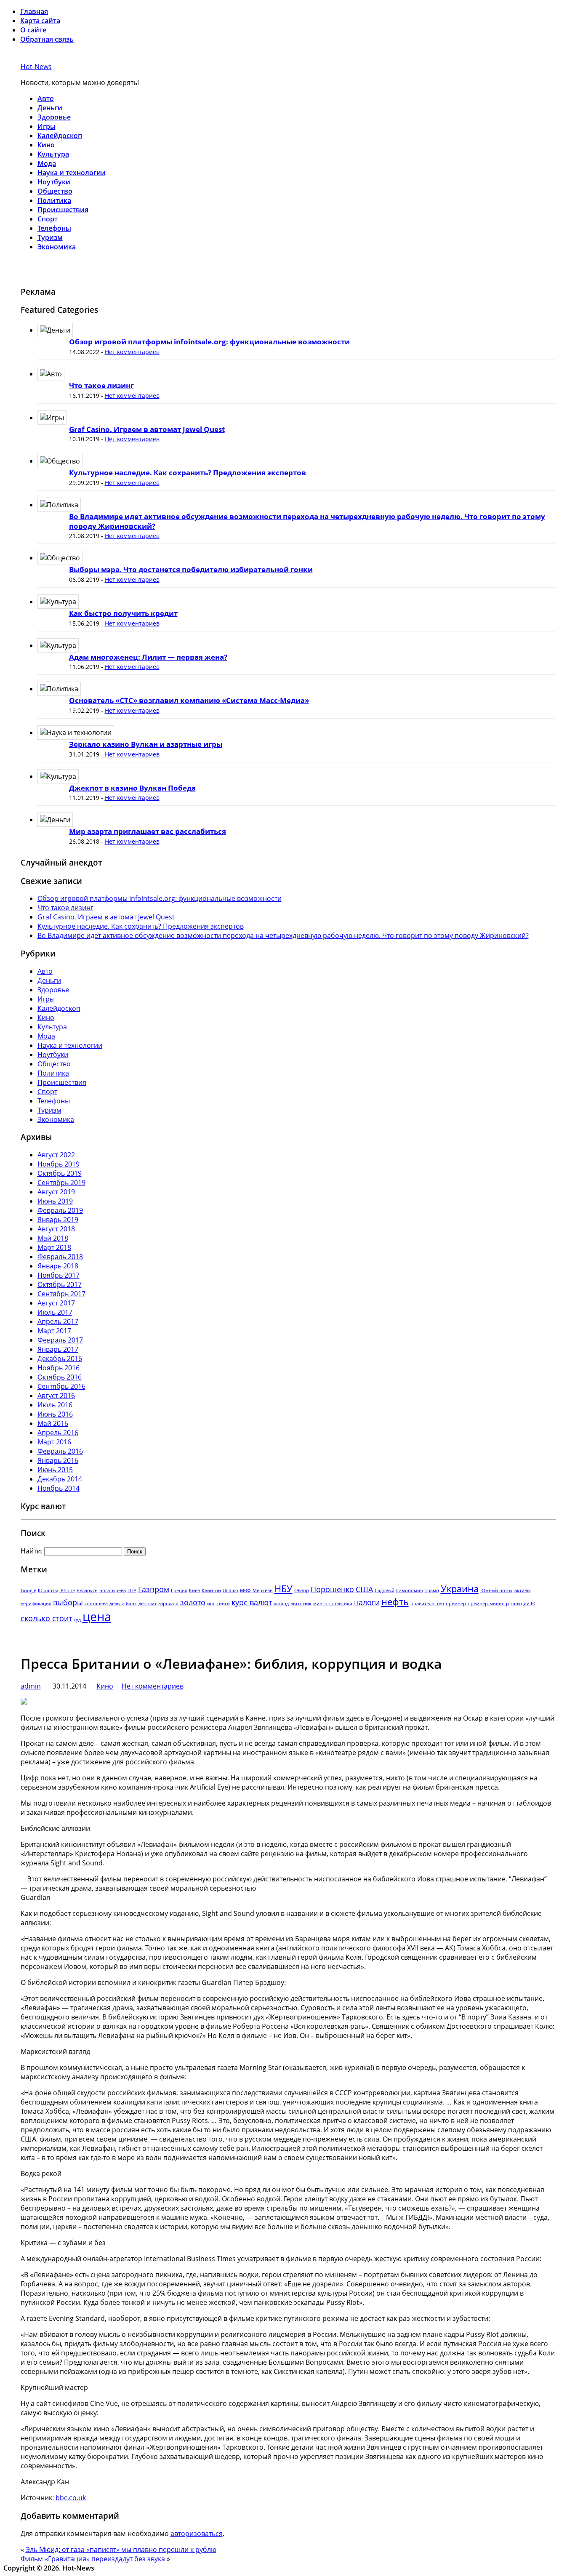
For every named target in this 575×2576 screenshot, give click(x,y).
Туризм (50, 237)
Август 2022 (56, 1155)
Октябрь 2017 (60, 1284)
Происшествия (63, 210)
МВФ (245, 1590)
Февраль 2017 (60, 1340)
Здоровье (54, 117)
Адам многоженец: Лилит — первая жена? (148, 657)
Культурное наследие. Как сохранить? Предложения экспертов (188, 473)
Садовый (385, 1590)
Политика (54, 200)
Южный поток (496, 1590)
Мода (47, 163)
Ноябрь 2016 (59, 1368)
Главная (34, 11)
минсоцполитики (333, 1604)
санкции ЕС (523, 1604)
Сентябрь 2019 (61, 1183)
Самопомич (410, 1590)
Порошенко (332, 1589)
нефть (395, 1602)
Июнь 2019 (55, 1201)
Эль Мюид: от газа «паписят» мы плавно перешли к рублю (121, 2549)
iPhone (67, 1590)
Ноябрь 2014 (59, 1488)
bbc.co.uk (71, 2498)
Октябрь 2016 (60, 1377)
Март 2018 (54, 1247)
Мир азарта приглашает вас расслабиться (148, 831)
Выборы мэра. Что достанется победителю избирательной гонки (191, 569)
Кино (46, 145)
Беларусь (87, 1590)
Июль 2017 (55, 1312)
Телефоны (54, 228)
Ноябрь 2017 (59, 1275)
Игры (47, 126)
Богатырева (113, 1590)
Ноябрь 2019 (59, 1164)
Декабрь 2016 (60, 1359)
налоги (367, 1602)
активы (522, 1590)
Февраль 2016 (60, 1451)
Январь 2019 (58, 1220)
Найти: (32, 1551)
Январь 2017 (58, 1349)
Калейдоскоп (60, 136)
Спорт (48, 219)
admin (31, 1686)
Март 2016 (54, 1442)
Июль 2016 (55, 1405)
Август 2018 (56, 1229)
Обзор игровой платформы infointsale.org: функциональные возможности (209, 342)
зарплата (168, 1604)
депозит (148, 1604)
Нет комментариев (132, 352)
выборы (68, 1602)
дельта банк (123, 1604)
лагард (281, 1604)
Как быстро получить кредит (123, 613)
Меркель (263, 1590)
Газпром (154, 1589)
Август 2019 (56, 1192)
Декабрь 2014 (60, 1479)
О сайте (33, 30)
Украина (460, 1589)
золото (193, 1602)
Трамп (432, 1590)
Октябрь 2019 (60, 1173)
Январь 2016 (58, 1460)
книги (223, 1604)
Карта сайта (40, 21)
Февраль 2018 (60, 1257)
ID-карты (48, 1590)
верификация (36, 1604)
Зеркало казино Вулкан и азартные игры (146, 744)
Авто (46, 99)
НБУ (284, 1589)
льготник (301, 1604)
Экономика (57, 247)
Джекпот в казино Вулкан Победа (132, 788)
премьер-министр (488, 1604)
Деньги (50, 108)
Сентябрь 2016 (61, 1386)
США (364, 1589)
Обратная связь (47, 39)
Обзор (302, 1590)
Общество (55, 191)
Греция (179, 1590)
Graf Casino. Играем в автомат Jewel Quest (147, 429)
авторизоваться (197, 2533)
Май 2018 (53, 1238)
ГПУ (132, 1590)
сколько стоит (46, 1618)
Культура (53, 154)
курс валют (252, 1602)
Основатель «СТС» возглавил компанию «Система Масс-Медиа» (189, 700)
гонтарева (96, 1604)
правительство (427, 1604)
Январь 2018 (58, 1266)
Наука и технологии (72, 173)
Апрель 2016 (58, 1433)
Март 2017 (54, 1331)
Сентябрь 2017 (61, 1294)
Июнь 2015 (55, 1470)
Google (28, 1590)
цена (97, 1617)
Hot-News (36, 67)
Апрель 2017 (58, 1321)
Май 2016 (53, 1423)
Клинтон (211, 1590)
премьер (456, 1604)
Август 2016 (56, 1396)
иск (211, 1604)
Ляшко (230, 1590)
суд (77, 1620)
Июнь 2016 (55, 1414)
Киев (194, 1590)
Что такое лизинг (101, 385)
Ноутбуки (54, 182)
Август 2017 (56, 1303)
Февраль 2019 (60, 1210)
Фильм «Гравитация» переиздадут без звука (93, 2559)
